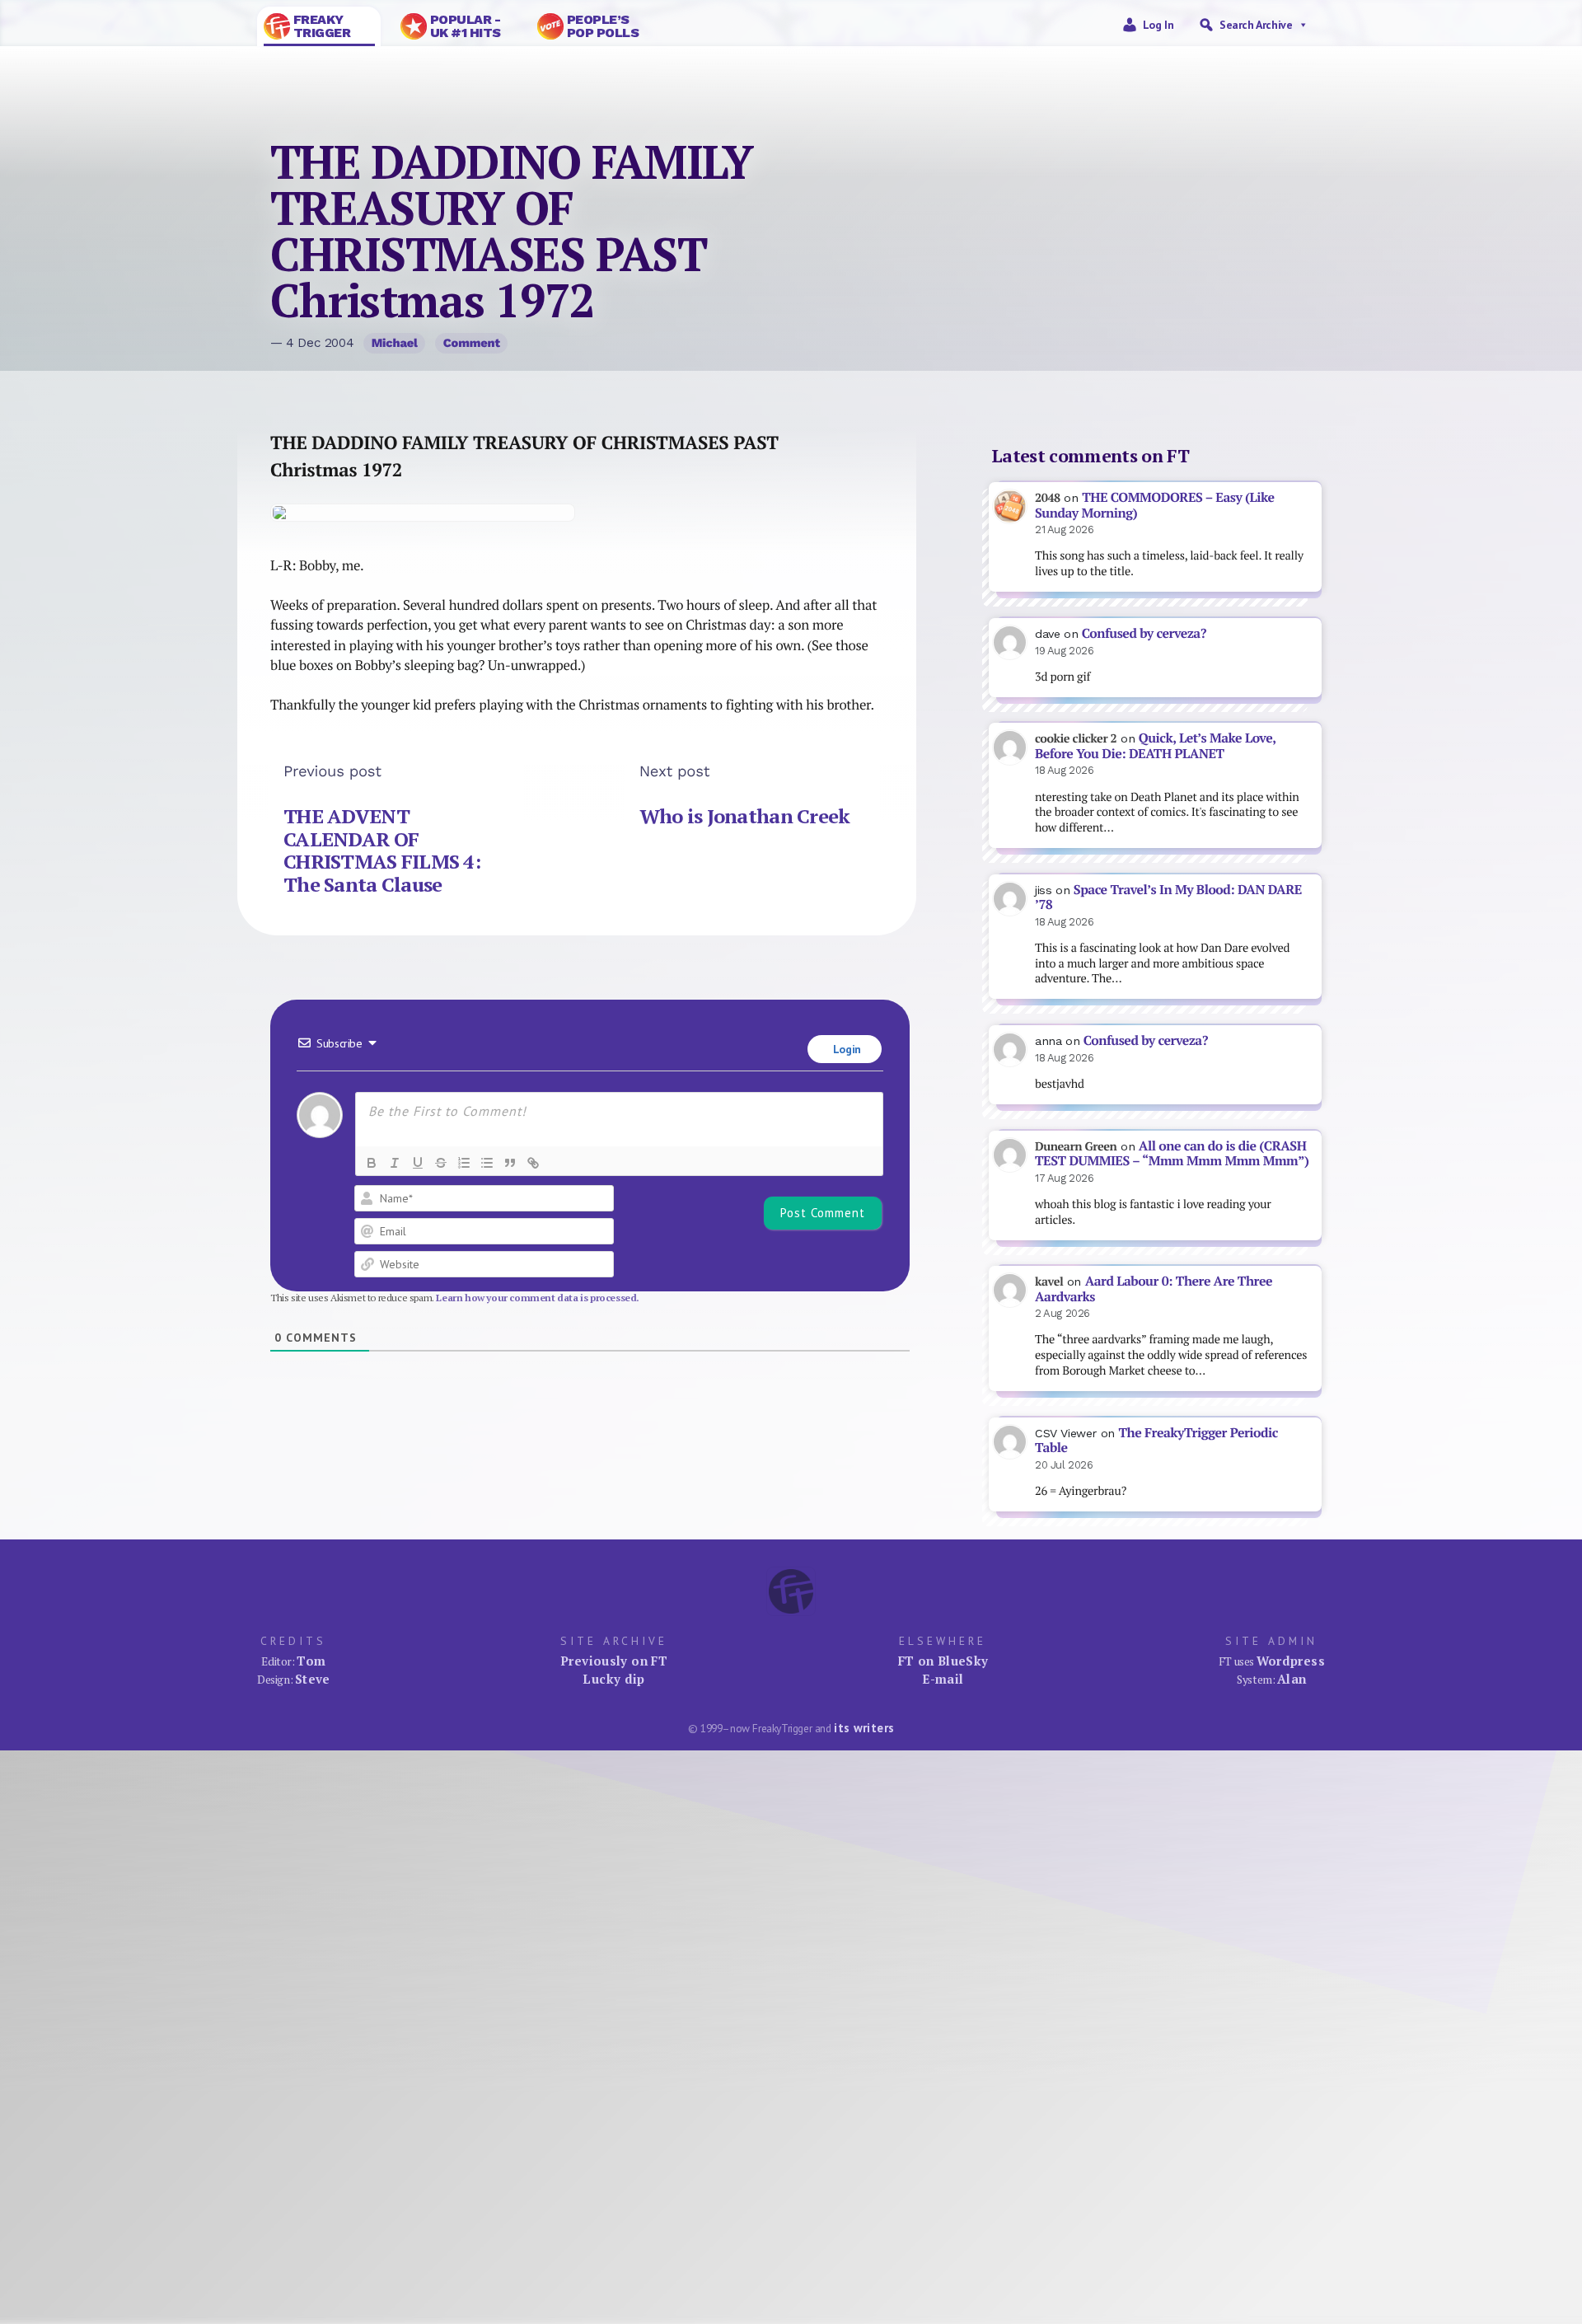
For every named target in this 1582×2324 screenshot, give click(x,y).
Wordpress (1291, 1661)
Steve (313, 1679)
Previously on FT (614, 1661)
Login (845, 1049)
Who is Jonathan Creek (745, 816)
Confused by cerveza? (1144, 633)
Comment (472, 343)
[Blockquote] (510, 1163)
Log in (1158, 25)
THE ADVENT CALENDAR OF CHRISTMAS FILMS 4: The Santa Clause (382, 850)
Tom (311, 1661)
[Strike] (441, 1163)
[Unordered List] (487, 1163)
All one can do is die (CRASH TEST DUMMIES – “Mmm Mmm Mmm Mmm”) (1172, 1154)
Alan (1292, 1679)
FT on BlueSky (943, 1661)
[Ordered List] (464, 1163)
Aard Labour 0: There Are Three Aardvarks (1154, 1289)
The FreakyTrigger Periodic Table (1156, 1441)
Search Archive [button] (1256, 25)
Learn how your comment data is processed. (538, 1298)
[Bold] (372, 1163)
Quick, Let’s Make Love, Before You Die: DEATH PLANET (1155, 746)
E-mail (943, 1679)
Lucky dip (613, 1679)
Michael (395, 343)
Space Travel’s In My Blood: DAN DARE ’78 (1168, 897)
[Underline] (418, 1163)
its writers (864, 1728)
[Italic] (395, 1163)
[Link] (533, 1163)
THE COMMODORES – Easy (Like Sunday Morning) (1155, 505)
